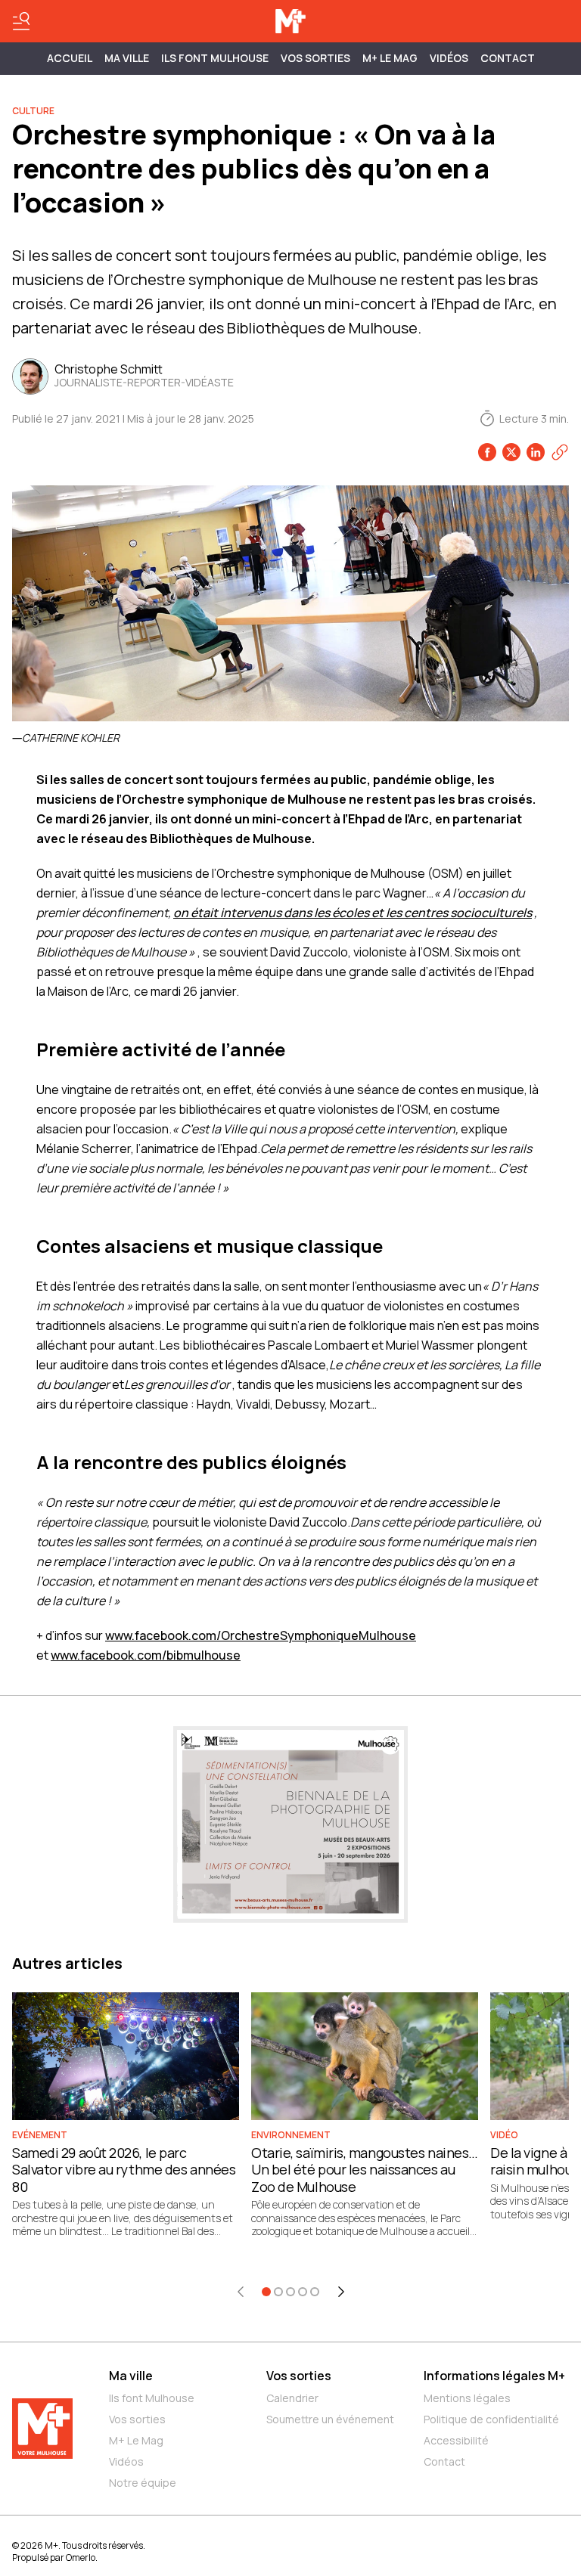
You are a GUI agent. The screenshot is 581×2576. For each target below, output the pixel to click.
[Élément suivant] (341, 2292)
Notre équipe (143, 2483)
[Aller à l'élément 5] (315, 2292)
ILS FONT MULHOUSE (215, 58)
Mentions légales (467, 2398)
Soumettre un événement (330, 2419)
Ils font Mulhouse (152, 2398)
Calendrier (292, 2398)
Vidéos (449, 58)
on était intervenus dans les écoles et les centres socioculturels (353, 913)
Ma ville (131, 2376)
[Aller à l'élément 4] (303, 2292)
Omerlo (81, 2557)
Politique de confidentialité (491, 2419)
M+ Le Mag (390, 58)
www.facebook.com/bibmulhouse (146, 1655)
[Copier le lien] (560, 452)
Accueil (70, 58)
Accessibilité (456, 2440)
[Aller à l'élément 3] (290, 2292)
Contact (508, 58)
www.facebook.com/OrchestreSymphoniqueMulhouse (261, 1635)
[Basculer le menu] (21, 21)
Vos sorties (315, 58)
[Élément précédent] (241, 2292)
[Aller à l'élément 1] (266, 2292)
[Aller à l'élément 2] (278, 2292)
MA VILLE (127, 58)
